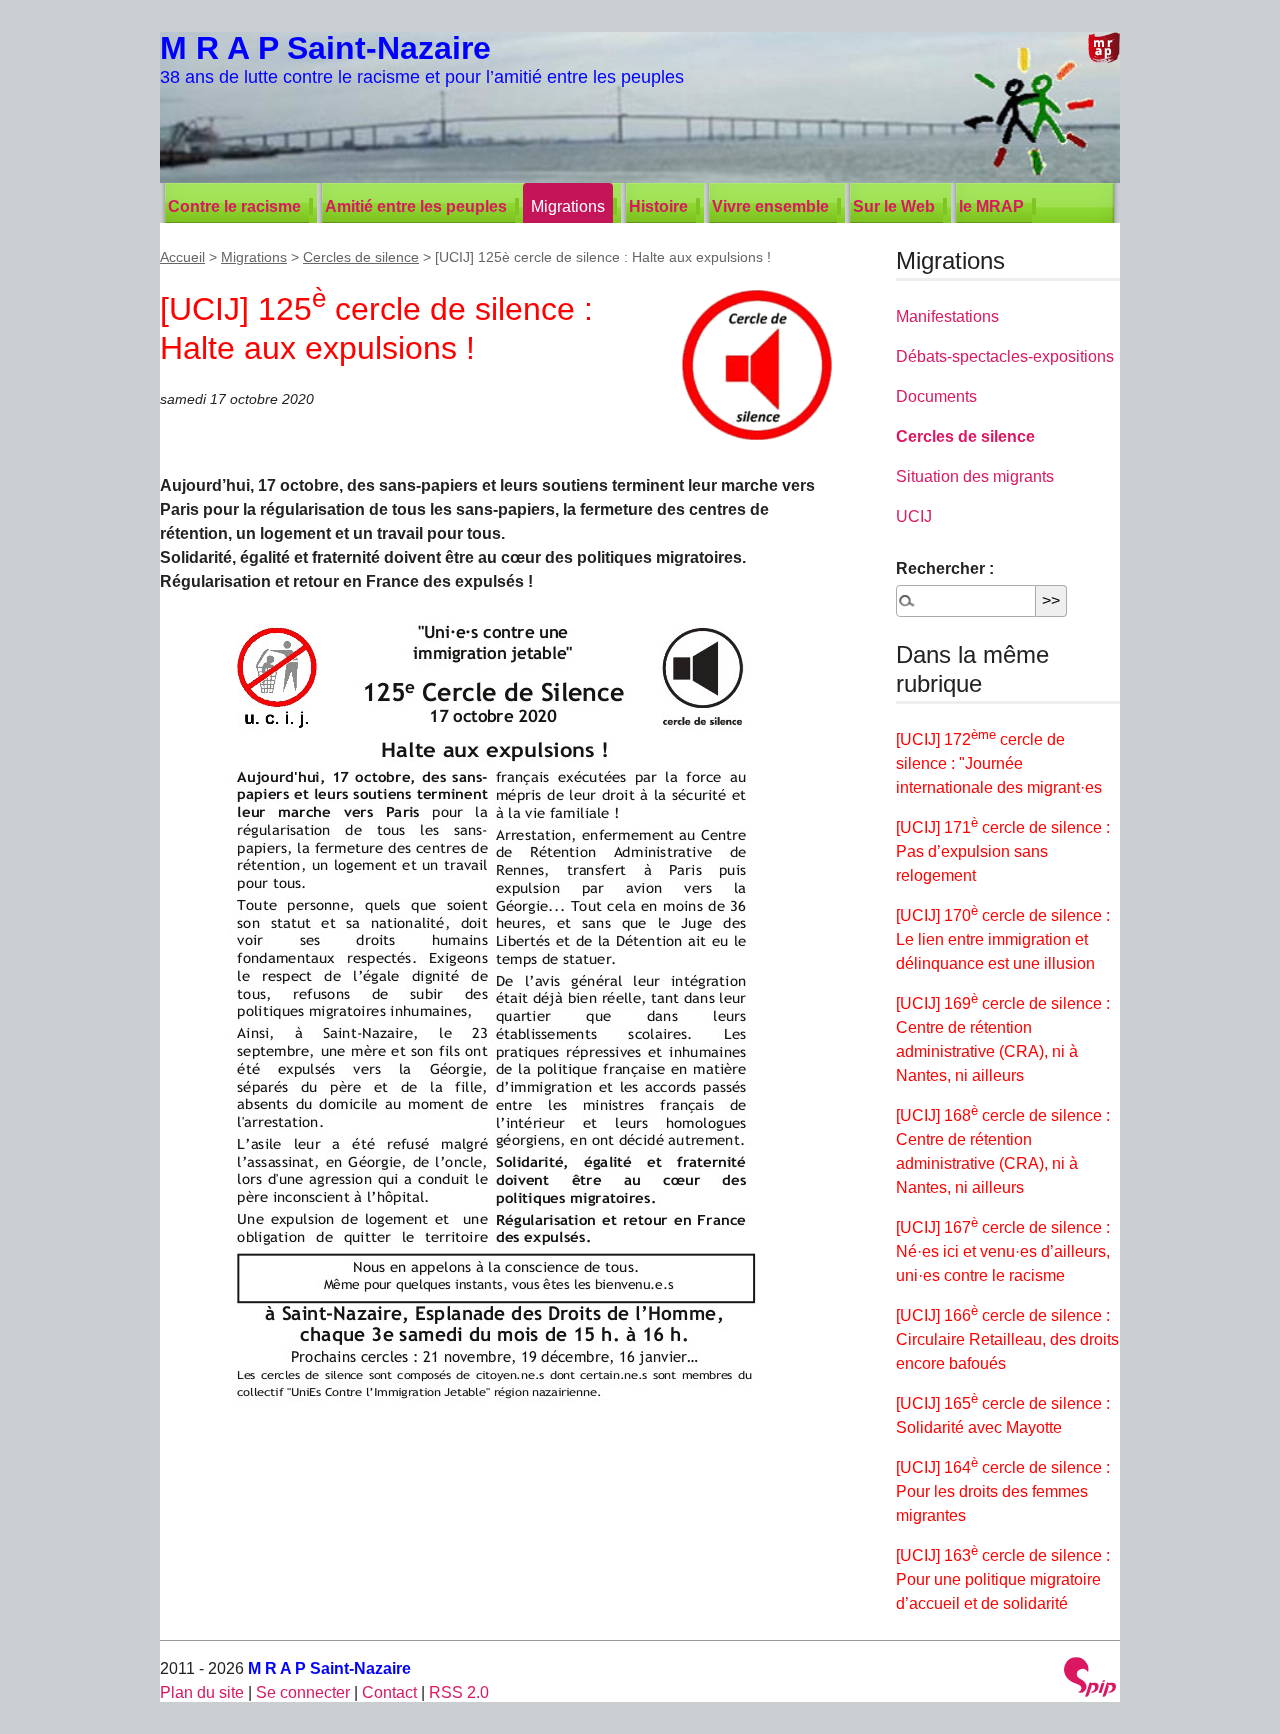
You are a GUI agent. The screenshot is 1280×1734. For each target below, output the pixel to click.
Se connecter (303, 1692)
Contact (389, 1692)
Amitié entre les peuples (416, 206)
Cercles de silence (361, 257)
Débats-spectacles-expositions (1005, 356)
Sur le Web (894, 206)
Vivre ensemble (770, 206)
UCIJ (914, 516)
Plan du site (202, 1692)
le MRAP (991, 206)
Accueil (182, 257)
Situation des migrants (975, 476)
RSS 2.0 (459, 1692)
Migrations (568, 206)
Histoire (658, 206)
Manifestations (947, 316)
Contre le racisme (234, 206)
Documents (936, 396)
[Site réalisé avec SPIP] (1090, 1679)
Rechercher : (945, 568)
